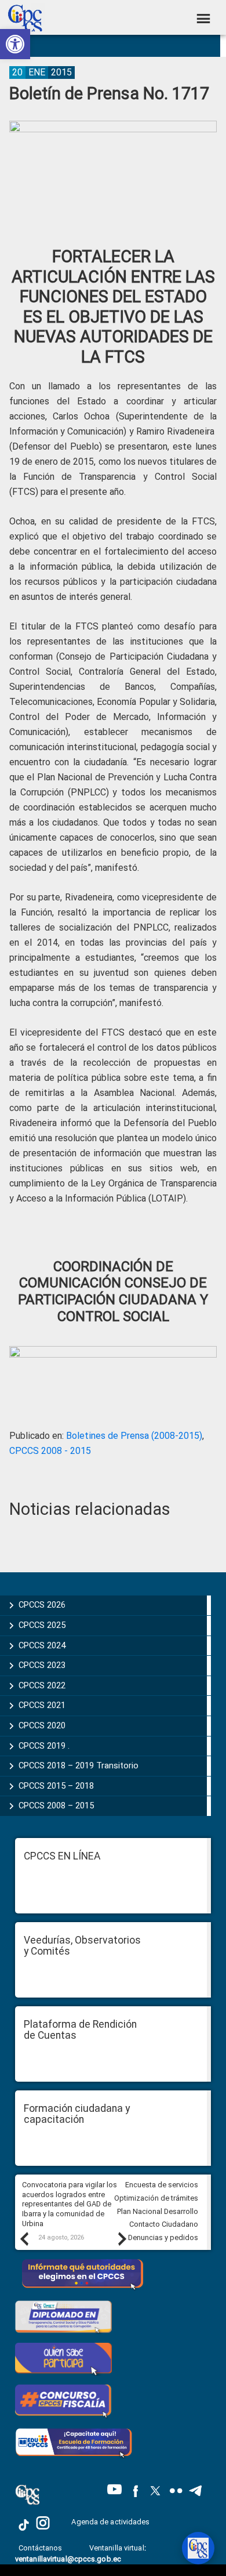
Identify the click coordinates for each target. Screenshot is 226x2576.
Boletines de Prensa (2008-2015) (134, 1436)
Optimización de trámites (156, 2198)
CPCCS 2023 (42, 1665)
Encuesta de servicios (162, 2185)
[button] (15, 44)
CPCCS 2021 (42, 1705)
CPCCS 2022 (42, 1685)
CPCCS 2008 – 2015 (56, 1806)
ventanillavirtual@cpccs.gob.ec (68, 2559)
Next (122, 2238)
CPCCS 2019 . (44, 1746)
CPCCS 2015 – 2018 (56, 1786)
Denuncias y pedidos (163, 2237)
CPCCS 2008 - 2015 (50, 1451)
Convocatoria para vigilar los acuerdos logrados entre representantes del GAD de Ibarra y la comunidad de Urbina (70, 2204)
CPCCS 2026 (42, 1605)
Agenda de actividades (110, 2522)
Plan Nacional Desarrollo (158, 2211)
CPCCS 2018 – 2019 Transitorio (79, 1765)
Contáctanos (41, 2548)
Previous (24, 2238)
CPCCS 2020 (42, 1725)
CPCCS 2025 (42, 1625)
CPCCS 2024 (42, 1645)
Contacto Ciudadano (164, 2224)
